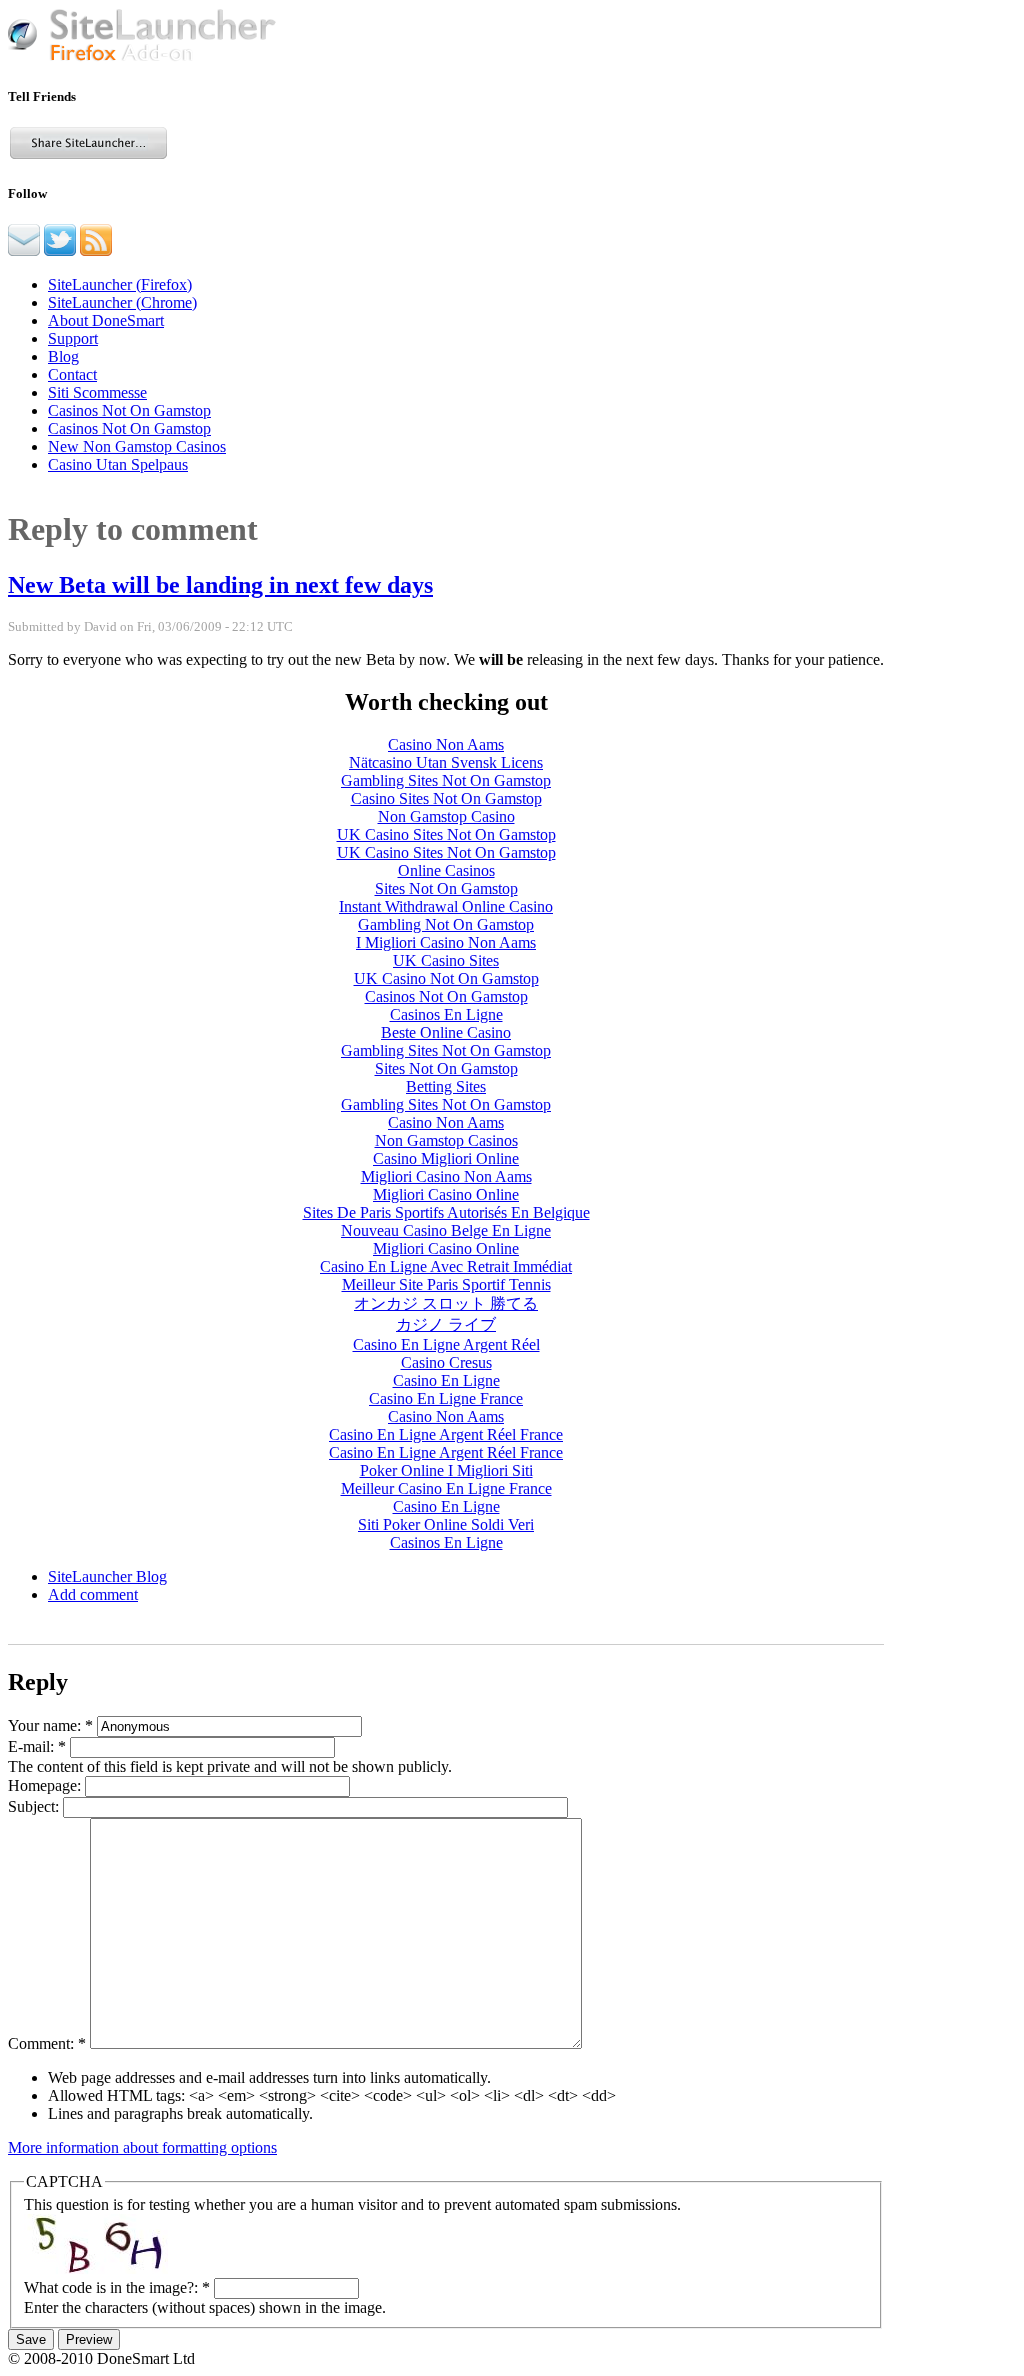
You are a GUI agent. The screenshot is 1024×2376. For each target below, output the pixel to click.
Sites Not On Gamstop (446, 888)
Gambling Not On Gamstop (446, 924)
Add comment (93, 1594)
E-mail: (37, 1746)
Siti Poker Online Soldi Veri (446, 1524)
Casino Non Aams (446, 744)
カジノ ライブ (446, 1324)
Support (73, 338)
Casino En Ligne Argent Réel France (446, 1434)
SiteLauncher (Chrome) (122, 302)
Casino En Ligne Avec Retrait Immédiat (446, 1266)
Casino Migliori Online (446, 1158)
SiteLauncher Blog (107, 1576)
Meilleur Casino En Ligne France (446, 1488)
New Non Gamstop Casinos (137, 446)
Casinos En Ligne (446, 1014)
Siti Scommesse (97, 392)
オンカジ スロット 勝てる (446, 1303)
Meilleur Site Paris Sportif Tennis (446, 1284)
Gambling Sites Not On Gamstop (446, 780)
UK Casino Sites (446, 960)
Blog (63, 356)
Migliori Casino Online (446, 1194)
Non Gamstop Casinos (446, 1140)
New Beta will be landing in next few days (220, 585)
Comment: (47, 2043)
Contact (72, 374)
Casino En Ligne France (446, 1398)
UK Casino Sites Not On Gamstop (446, 834)
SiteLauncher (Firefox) (120, 284)
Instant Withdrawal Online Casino (446, 906)
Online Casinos (446, 870)
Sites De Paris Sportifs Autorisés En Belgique (446, 1212)
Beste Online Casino (446, 1032)
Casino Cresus (446, 1362)
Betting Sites (446, 1086)
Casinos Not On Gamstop (129, 410)
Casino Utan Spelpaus (118, 464)
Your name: (50, 1725)
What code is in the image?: (117, 2287)
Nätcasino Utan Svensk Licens (446, 762)
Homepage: (46, 1785)
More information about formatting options (142, 2147)
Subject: (35, 1806)
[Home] (142, 57)
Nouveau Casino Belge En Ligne (446, 1230)
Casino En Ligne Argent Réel (446, 1344)
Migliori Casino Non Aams (446, 1176)
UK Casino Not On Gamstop (446, 978)
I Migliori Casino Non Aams (446, 942)
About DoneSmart (106, 320)
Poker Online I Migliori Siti (446, 1470)
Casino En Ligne (446, 1380)
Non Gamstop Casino (446, 816)
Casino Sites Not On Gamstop (446, 798)
